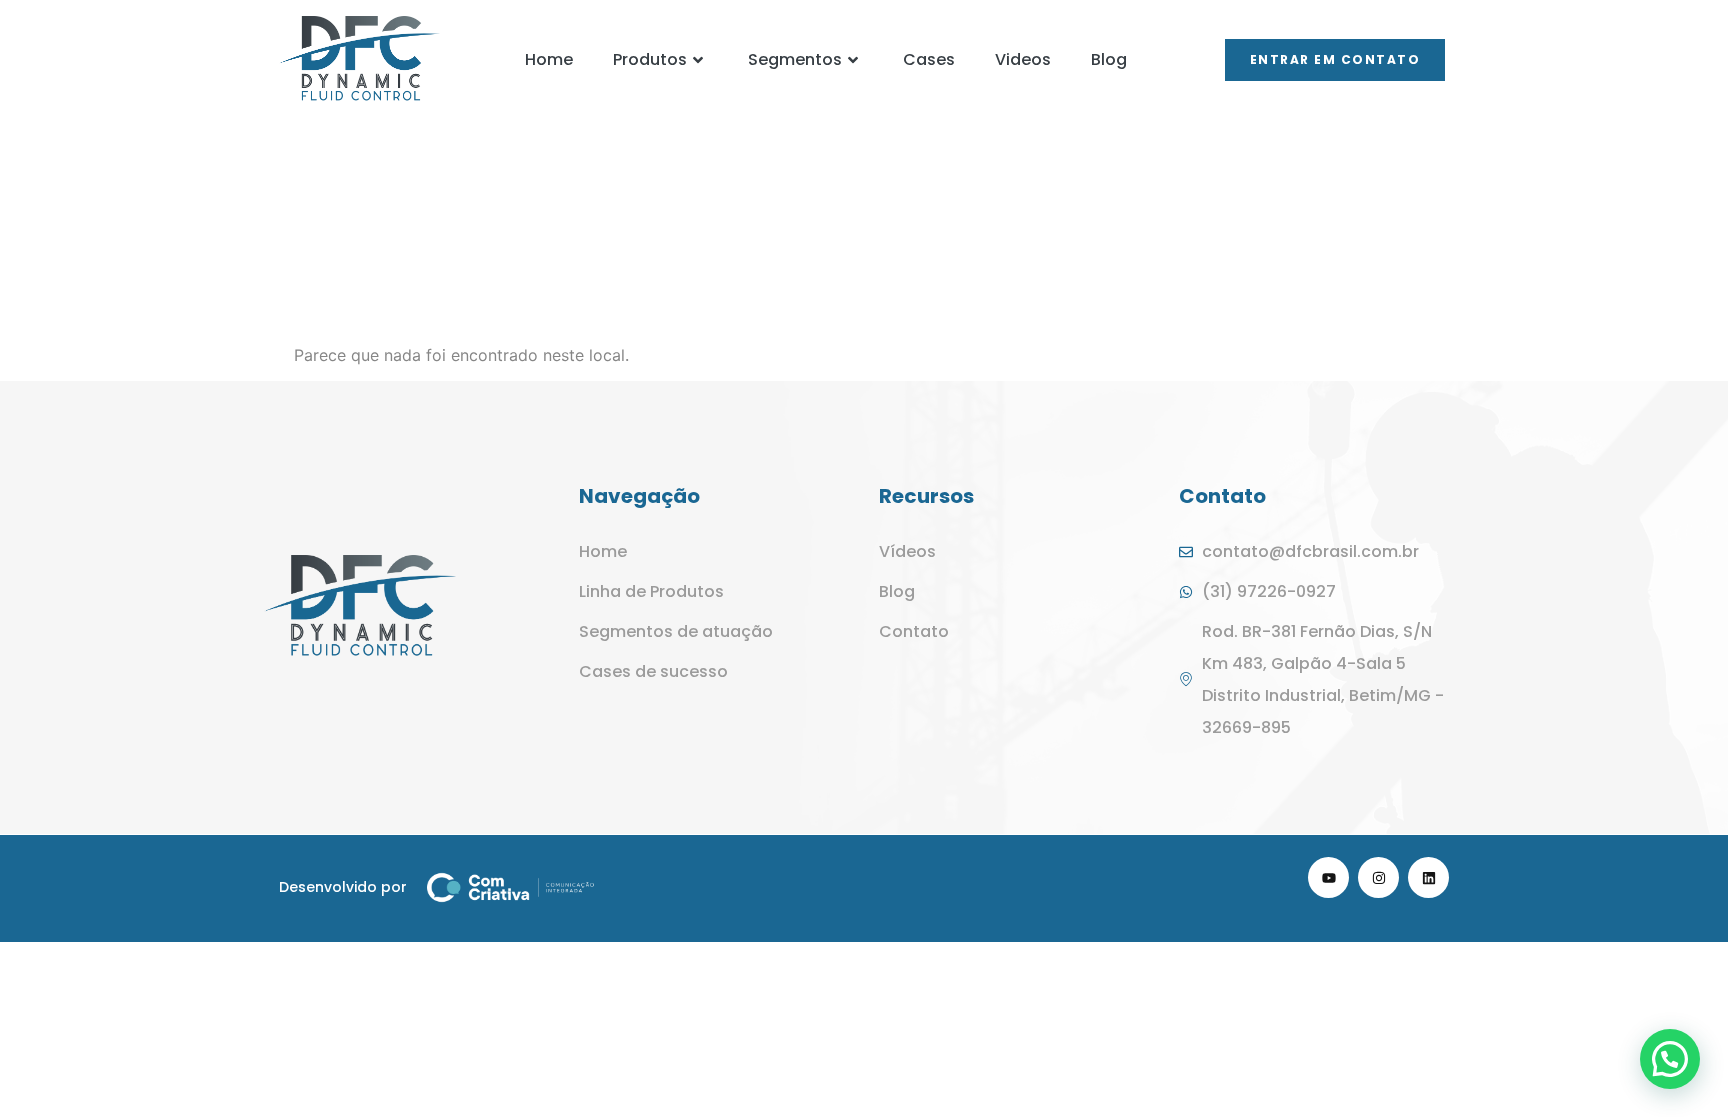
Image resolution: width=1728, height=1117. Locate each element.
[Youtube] (1328, 877)
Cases (929, 59)
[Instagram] (1378, 877)
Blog (1109, 59)
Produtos (650, 59)
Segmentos (795, 59)
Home (549, 59)
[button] (1670, 1059)
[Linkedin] (1428, 877)
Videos (1023, 59)
